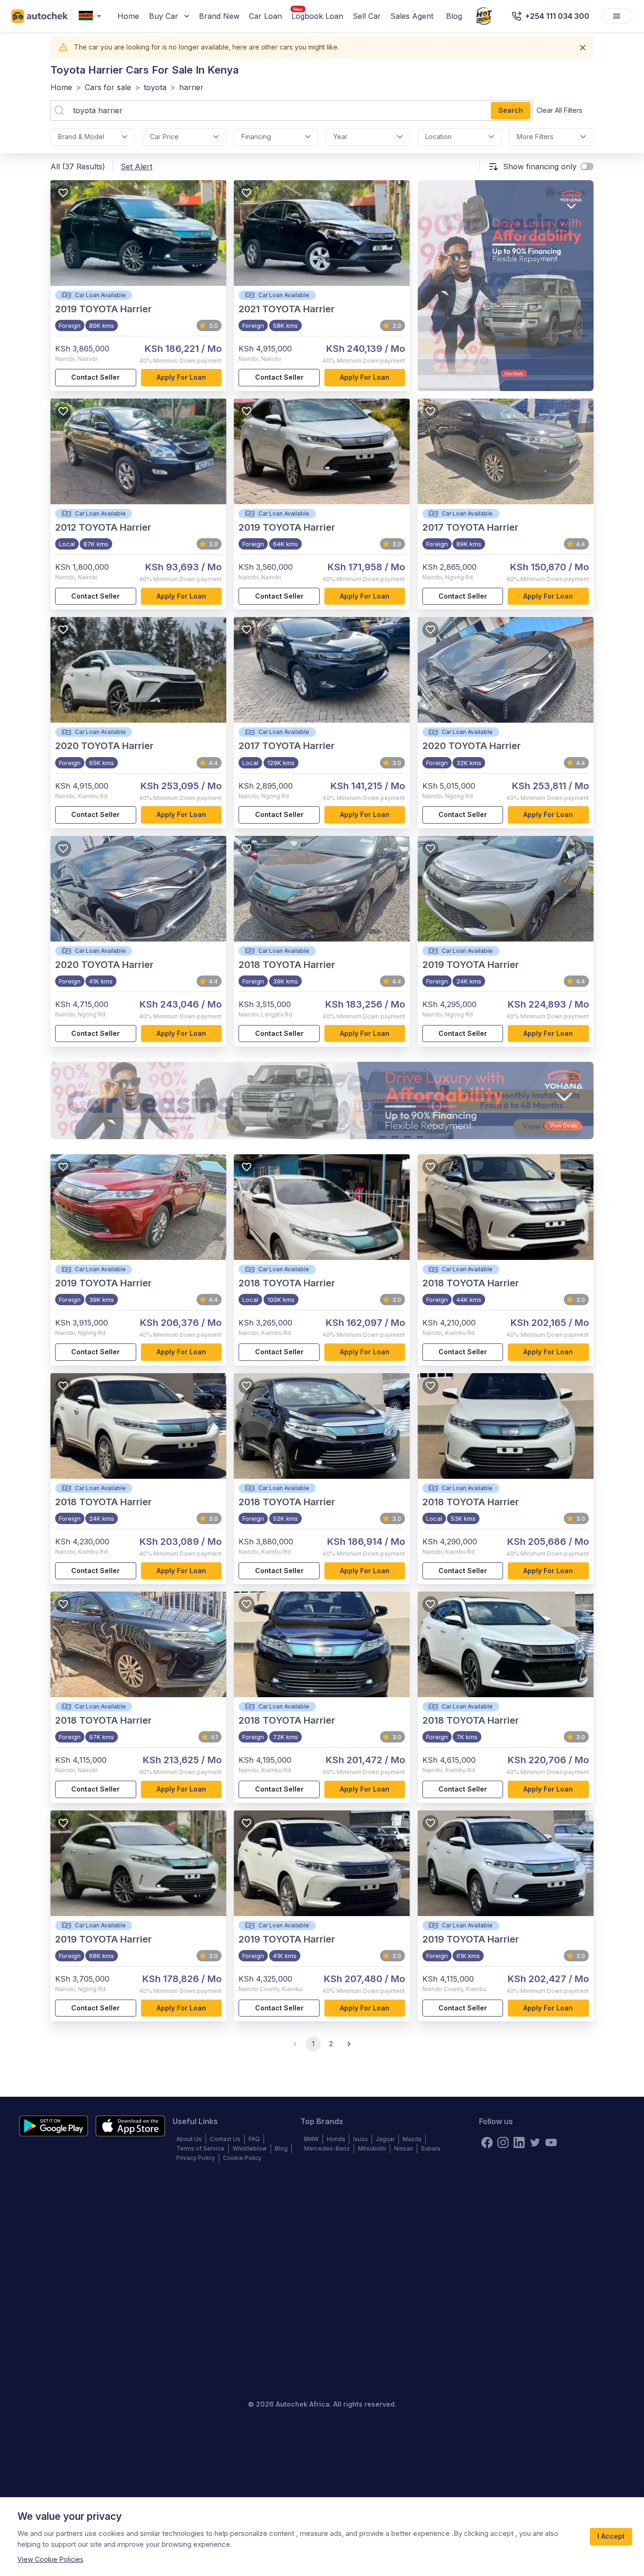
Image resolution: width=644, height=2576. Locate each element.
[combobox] (92, 16)
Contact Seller (95, 377)
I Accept (611, 2536)
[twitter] (535, 2142)
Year (340, 137)
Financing (256, 137)
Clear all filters (559, 110)
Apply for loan (181, 377)
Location (438, 137)
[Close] (583, 48)
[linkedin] (519, 2142)
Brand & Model (81, 137)
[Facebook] (487, 2142)
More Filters (535, 137)
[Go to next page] (349, 2044)
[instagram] (503, 2142)
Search (511, 110)
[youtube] (551, 2142)
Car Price (164, 137)
